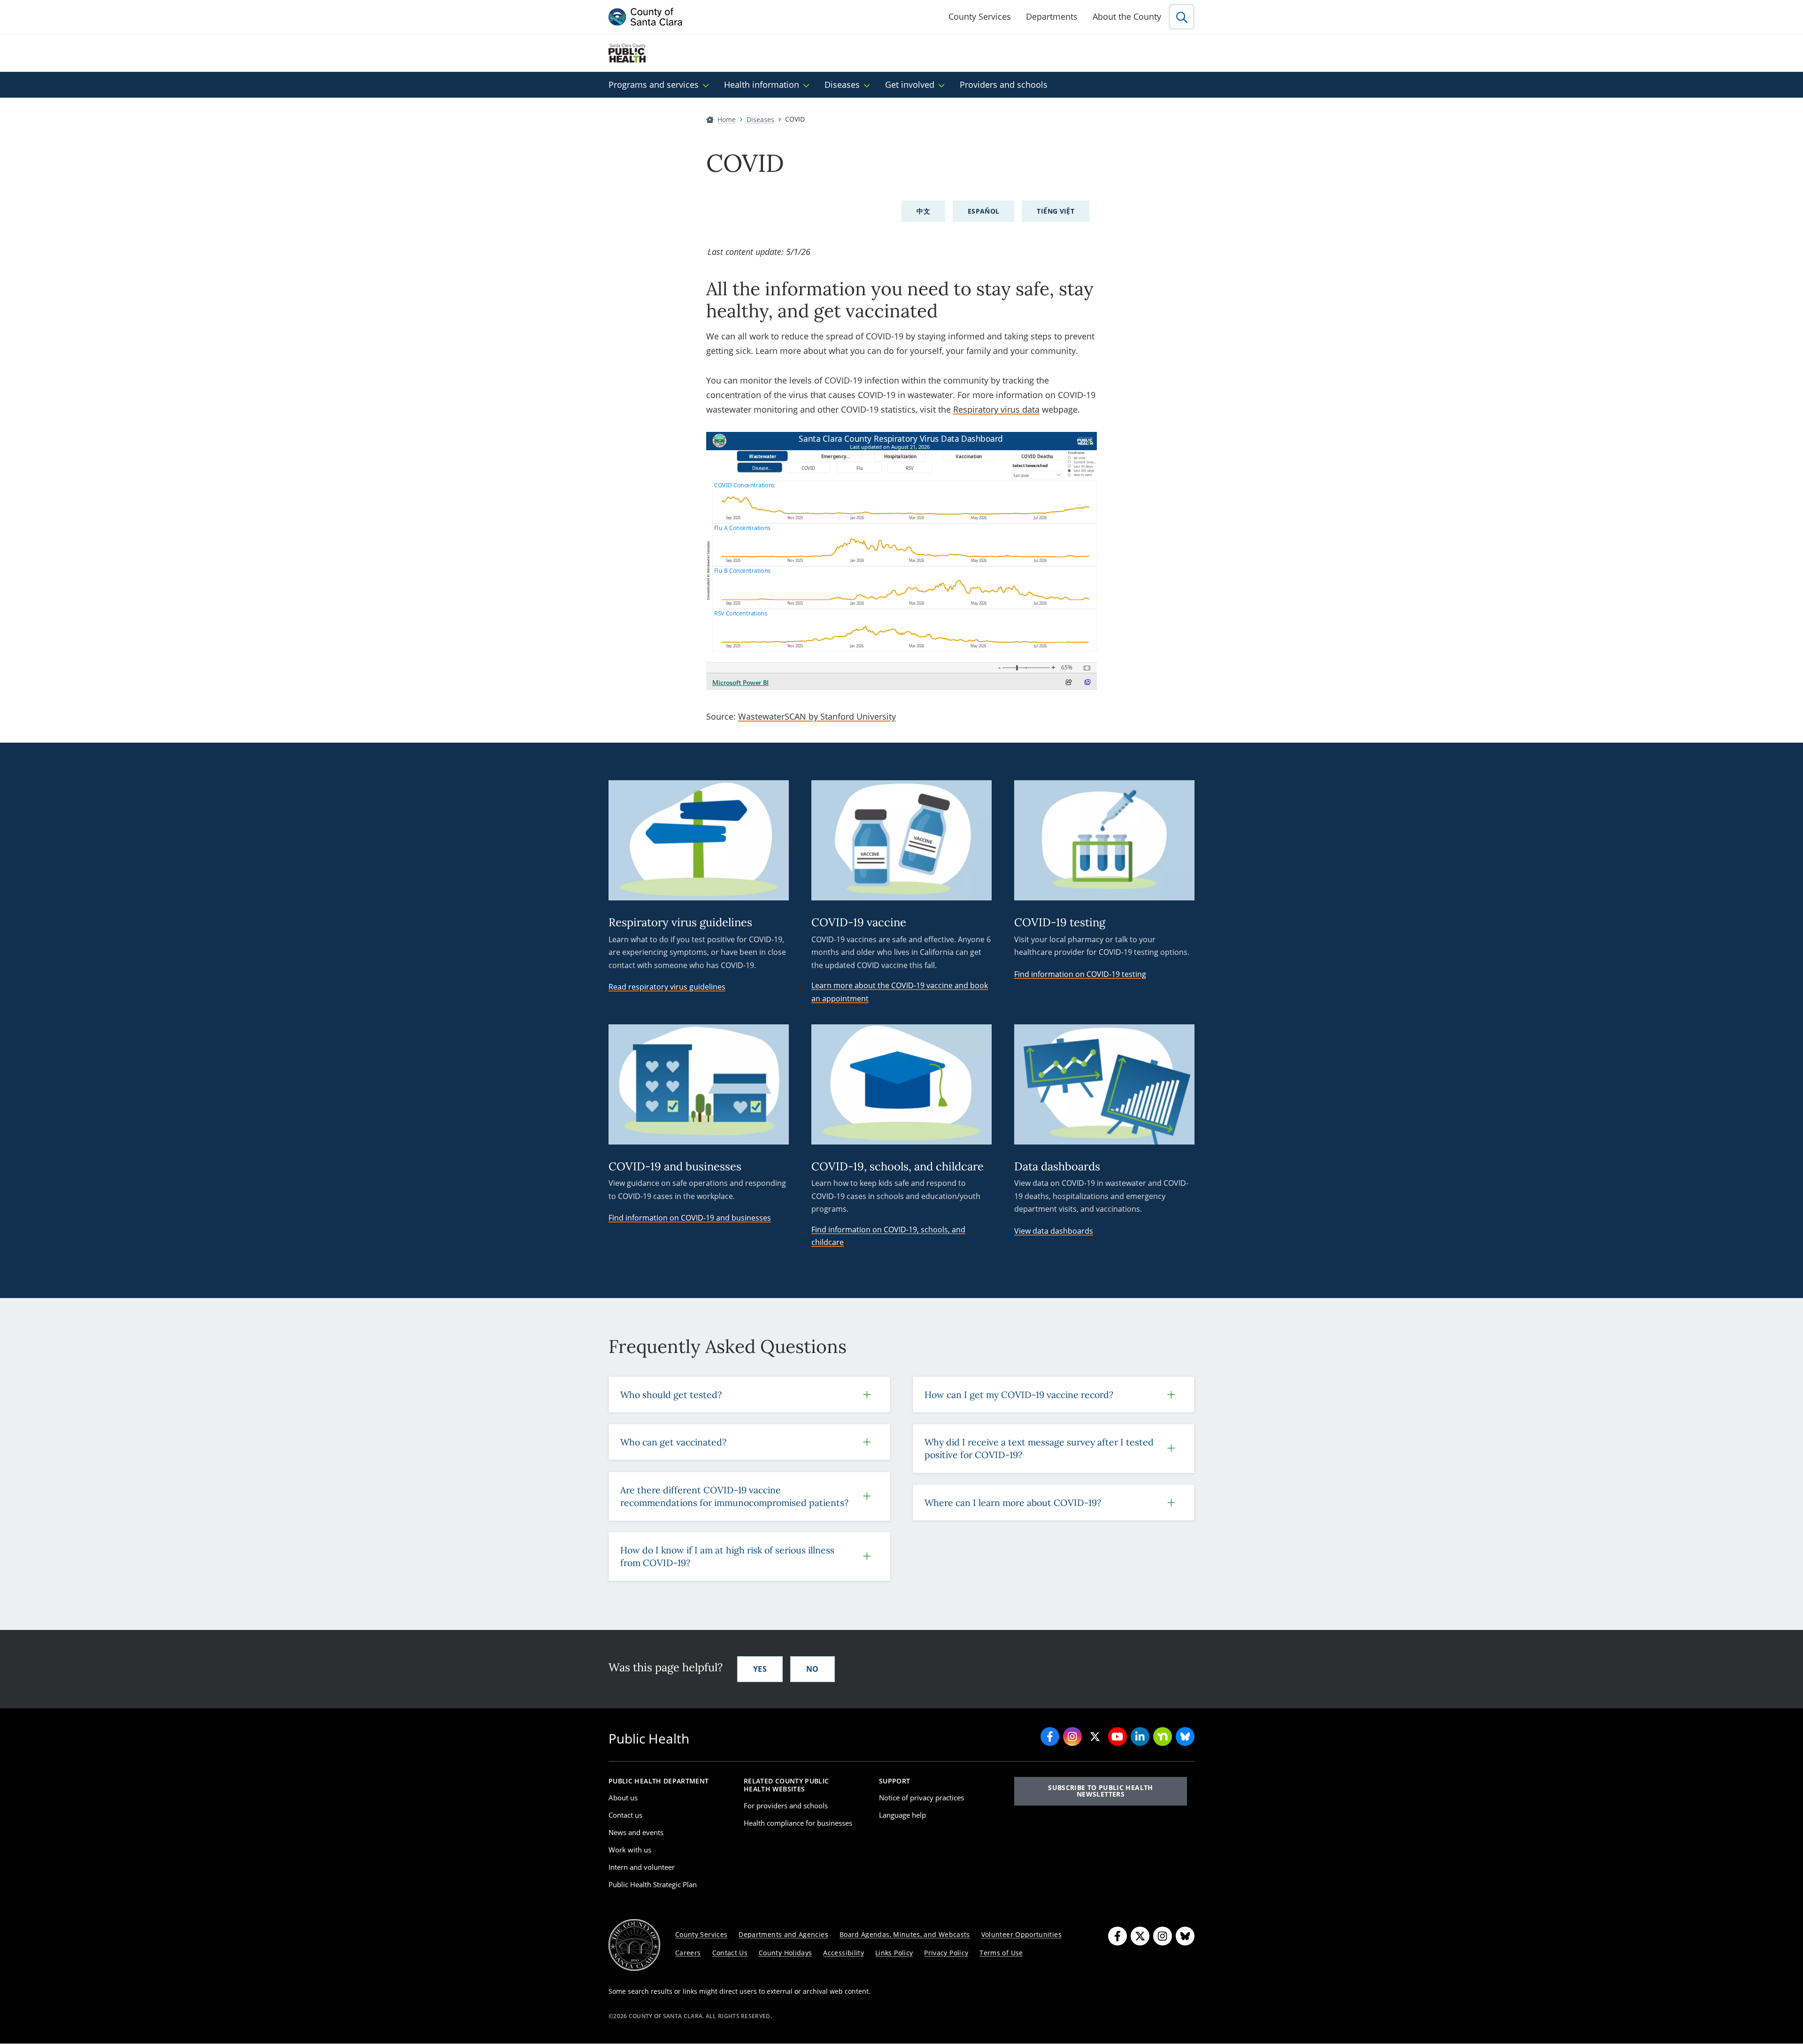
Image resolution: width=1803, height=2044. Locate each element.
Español (984, 211)
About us (623, 1798)
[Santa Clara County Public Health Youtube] (1117, 1737)
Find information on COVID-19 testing (1080, 974)
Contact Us (730, 1953)
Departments (1052, 16)
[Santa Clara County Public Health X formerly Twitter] (1095, 1737)
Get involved (910, 85)
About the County (1127, 16)
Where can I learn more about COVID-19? (1013, 1502)
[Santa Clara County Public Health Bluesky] (1185, 1737)
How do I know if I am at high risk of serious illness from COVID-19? (727, 1556)
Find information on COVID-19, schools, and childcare (888, 1236)
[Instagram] (1163, 1936)
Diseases (842, 85)
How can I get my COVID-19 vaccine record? (1019, 1395)
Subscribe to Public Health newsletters (1100, 1791)
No (813, 1669)
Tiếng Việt (1056, 211)
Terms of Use (1001, 1953)
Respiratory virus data (996, 409)
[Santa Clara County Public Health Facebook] (1050, 1737)
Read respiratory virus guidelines (667, 987)
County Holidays (785, 1953)
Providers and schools (1004, 85)
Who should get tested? (671, 1395)
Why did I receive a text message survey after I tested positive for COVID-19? (1039, 1448)
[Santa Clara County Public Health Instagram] (1072, 1737)
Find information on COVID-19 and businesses (690, 1218)
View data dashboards (1054, 1231)
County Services (980, 16)
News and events (636, 1832)
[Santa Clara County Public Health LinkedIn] (1140, 1737)
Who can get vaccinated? (673, 1442)
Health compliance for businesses (798, 1823)
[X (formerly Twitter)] (1140, 1936)
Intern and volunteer (642, 1867)
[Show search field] (1182, 17)
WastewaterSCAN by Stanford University (817, 716)
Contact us (625, 1815)
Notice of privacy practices (921, 1798)
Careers (688, 1953)
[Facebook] (1117, 1936)
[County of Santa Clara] (646, 17)
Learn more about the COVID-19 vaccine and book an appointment (900, 992)
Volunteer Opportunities (1021, 1934)
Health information (762, 85)
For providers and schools (786, 1806)
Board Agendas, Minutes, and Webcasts (905, 1934)
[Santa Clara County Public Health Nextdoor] (1163, 1737)
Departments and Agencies (783, 1934)
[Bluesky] (1185, 1936)
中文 (923, 211)
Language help (902, 1815)
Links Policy (894, 1953)
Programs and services (654, 85)
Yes (760, 1669)
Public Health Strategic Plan (653, 1884)
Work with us (630, 1850)
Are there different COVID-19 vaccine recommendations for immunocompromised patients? (734, 1496)
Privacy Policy (946, 1953)
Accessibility (844, 1953)
